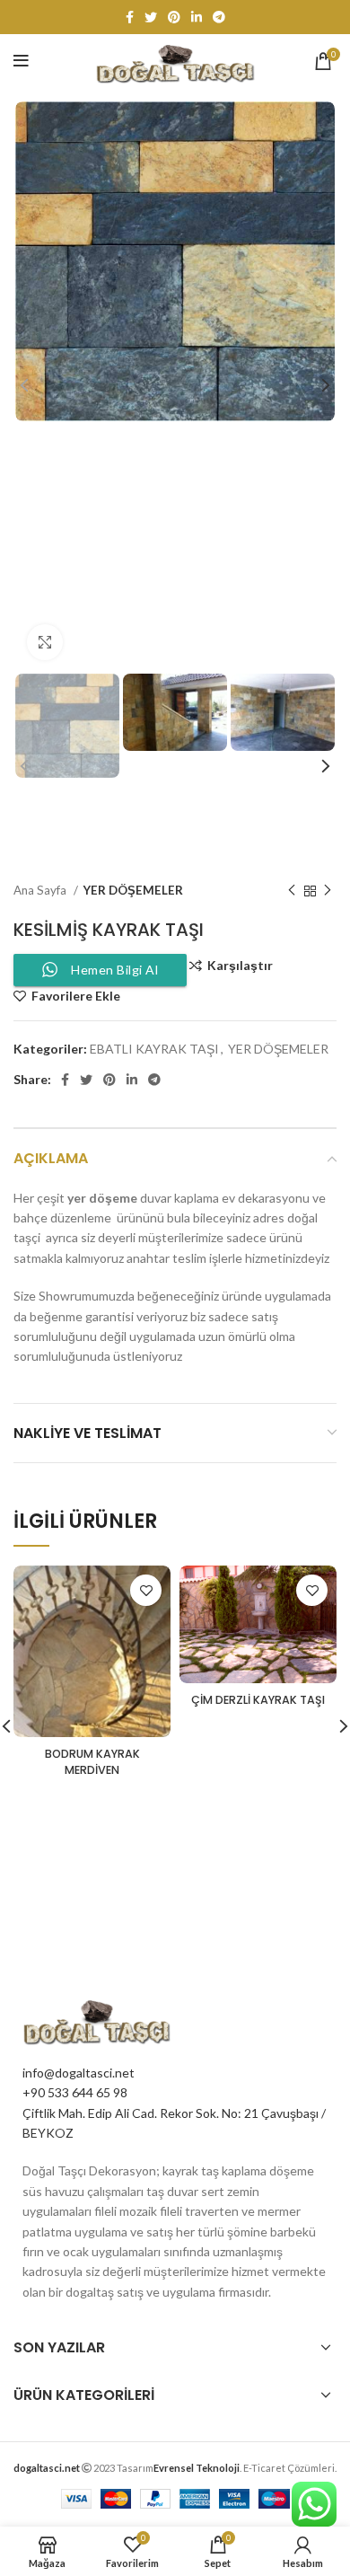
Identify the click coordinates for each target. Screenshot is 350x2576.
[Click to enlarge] (45, 642)
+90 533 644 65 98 (75, 2092)
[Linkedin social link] (197, 17)
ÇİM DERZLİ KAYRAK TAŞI (258, 1700)
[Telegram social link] (219, 17)
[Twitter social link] (151, 17)
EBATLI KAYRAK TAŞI (154, 1049)
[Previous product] (292, 891)
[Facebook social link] (130, 17)
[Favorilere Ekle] (146, 1590)
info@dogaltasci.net (79, 2073)
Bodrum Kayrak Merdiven (92, 1762)
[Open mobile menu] (21, 61)
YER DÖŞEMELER (133, 890)
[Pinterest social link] (174, 17)
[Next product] (328, 891)
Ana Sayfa (41, 890)
